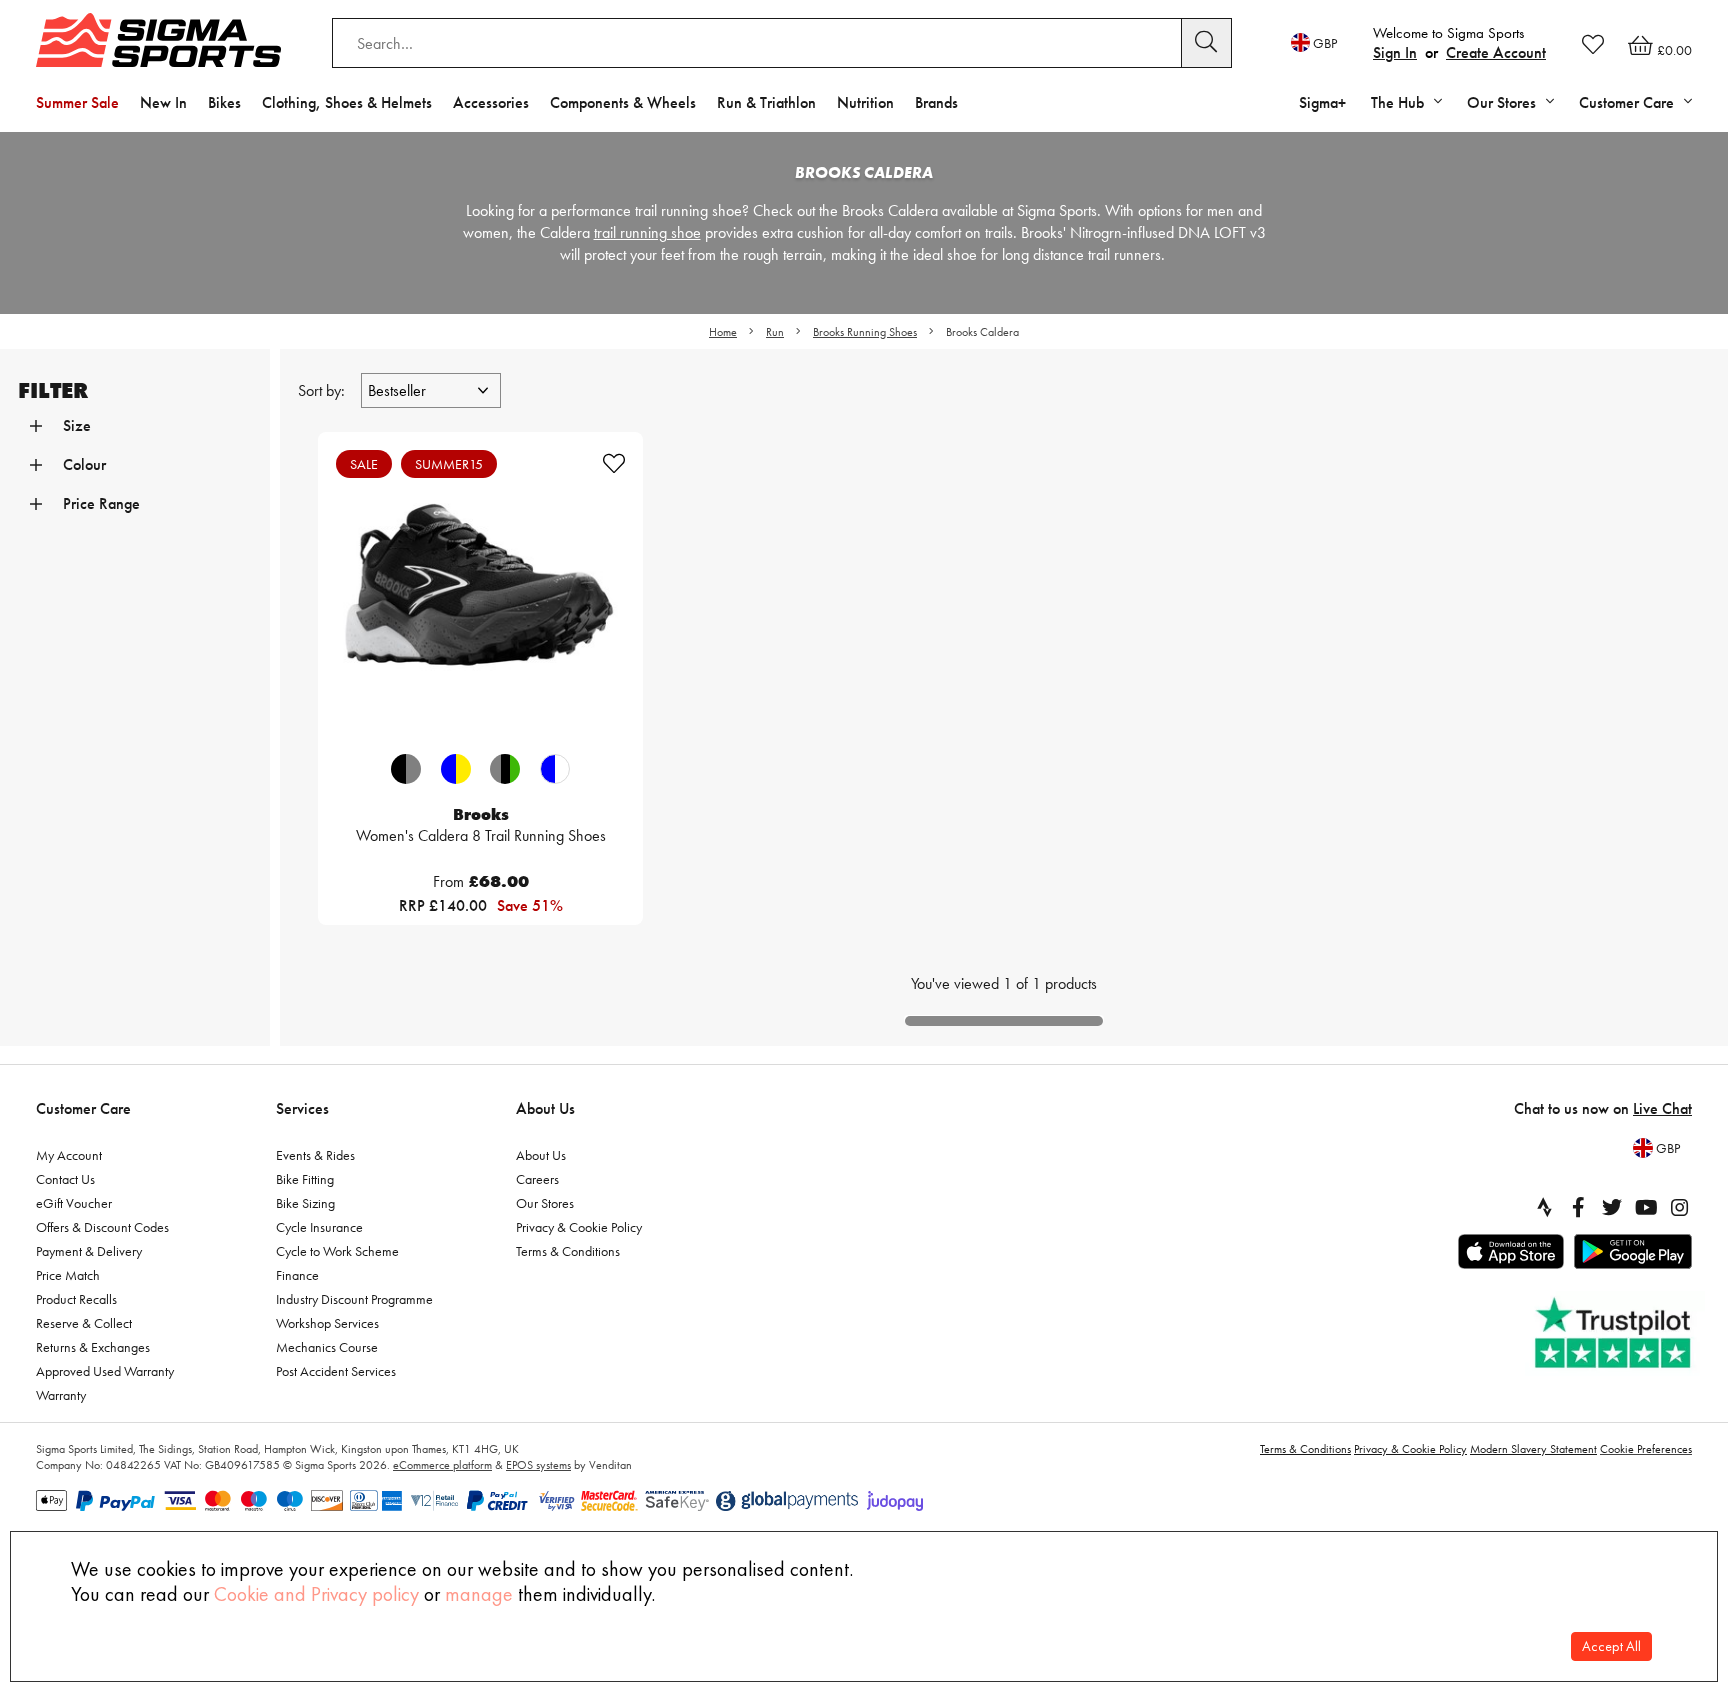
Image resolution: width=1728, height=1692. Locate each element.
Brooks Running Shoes (865, 332)
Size (77, 425)
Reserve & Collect (84, 1323)
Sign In (1395, 52)
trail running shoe (647, 232)
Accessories (491, 102)
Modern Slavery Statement (1533, 1449)
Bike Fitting (305, 1179)
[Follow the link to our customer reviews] (1615, 1333)
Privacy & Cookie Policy (579, 1227)
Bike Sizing (305, 1203)
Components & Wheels (623, 102)
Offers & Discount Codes (102, 1227)
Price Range (101, 503)
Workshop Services (327, 1323)
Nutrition (865, 102)
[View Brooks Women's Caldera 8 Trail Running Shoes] (480, 594)
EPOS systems (538, 1465)
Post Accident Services (336, 1371)
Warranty (61, 1395)
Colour (84, 464)
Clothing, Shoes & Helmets (347, 102)
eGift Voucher (74, 1203)
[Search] (1207, 43)
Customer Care (83, 1108)
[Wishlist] (1593, 44)
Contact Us (65, 1179)
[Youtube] (1646, 1207)
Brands (936, 102)
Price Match (68, 1275)
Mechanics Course (327, 1347)
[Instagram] (1680, 1207)
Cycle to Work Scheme (337, 1251)
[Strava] (1544, 1207)
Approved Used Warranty (105, 1371)
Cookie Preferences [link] (1646, 1449)
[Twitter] (1612, 1207)
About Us (545, 1108)
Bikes (224, 102)
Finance (297, 1275)
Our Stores (545, 1203)
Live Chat (1662, 1108)
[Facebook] (1578, 1207)
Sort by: (323, 390)
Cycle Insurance (319, 1227)
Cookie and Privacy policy (316, 1594)
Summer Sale (77, 102)
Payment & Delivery (89, 1251)
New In (163, 102)
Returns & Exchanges (93, 1347)
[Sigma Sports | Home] (158, 40)
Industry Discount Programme (354, 1299)
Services (302, 1108)
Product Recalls (76, 1299)
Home (723, 332)
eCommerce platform (442, 1465)
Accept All (1611, 1646)
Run (775, 332)
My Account (69, 1155)
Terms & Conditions (568, 1251)
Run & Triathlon (766, 102)
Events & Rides (315, 1155)
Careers (537, 1179)
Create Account (1496, 52)
